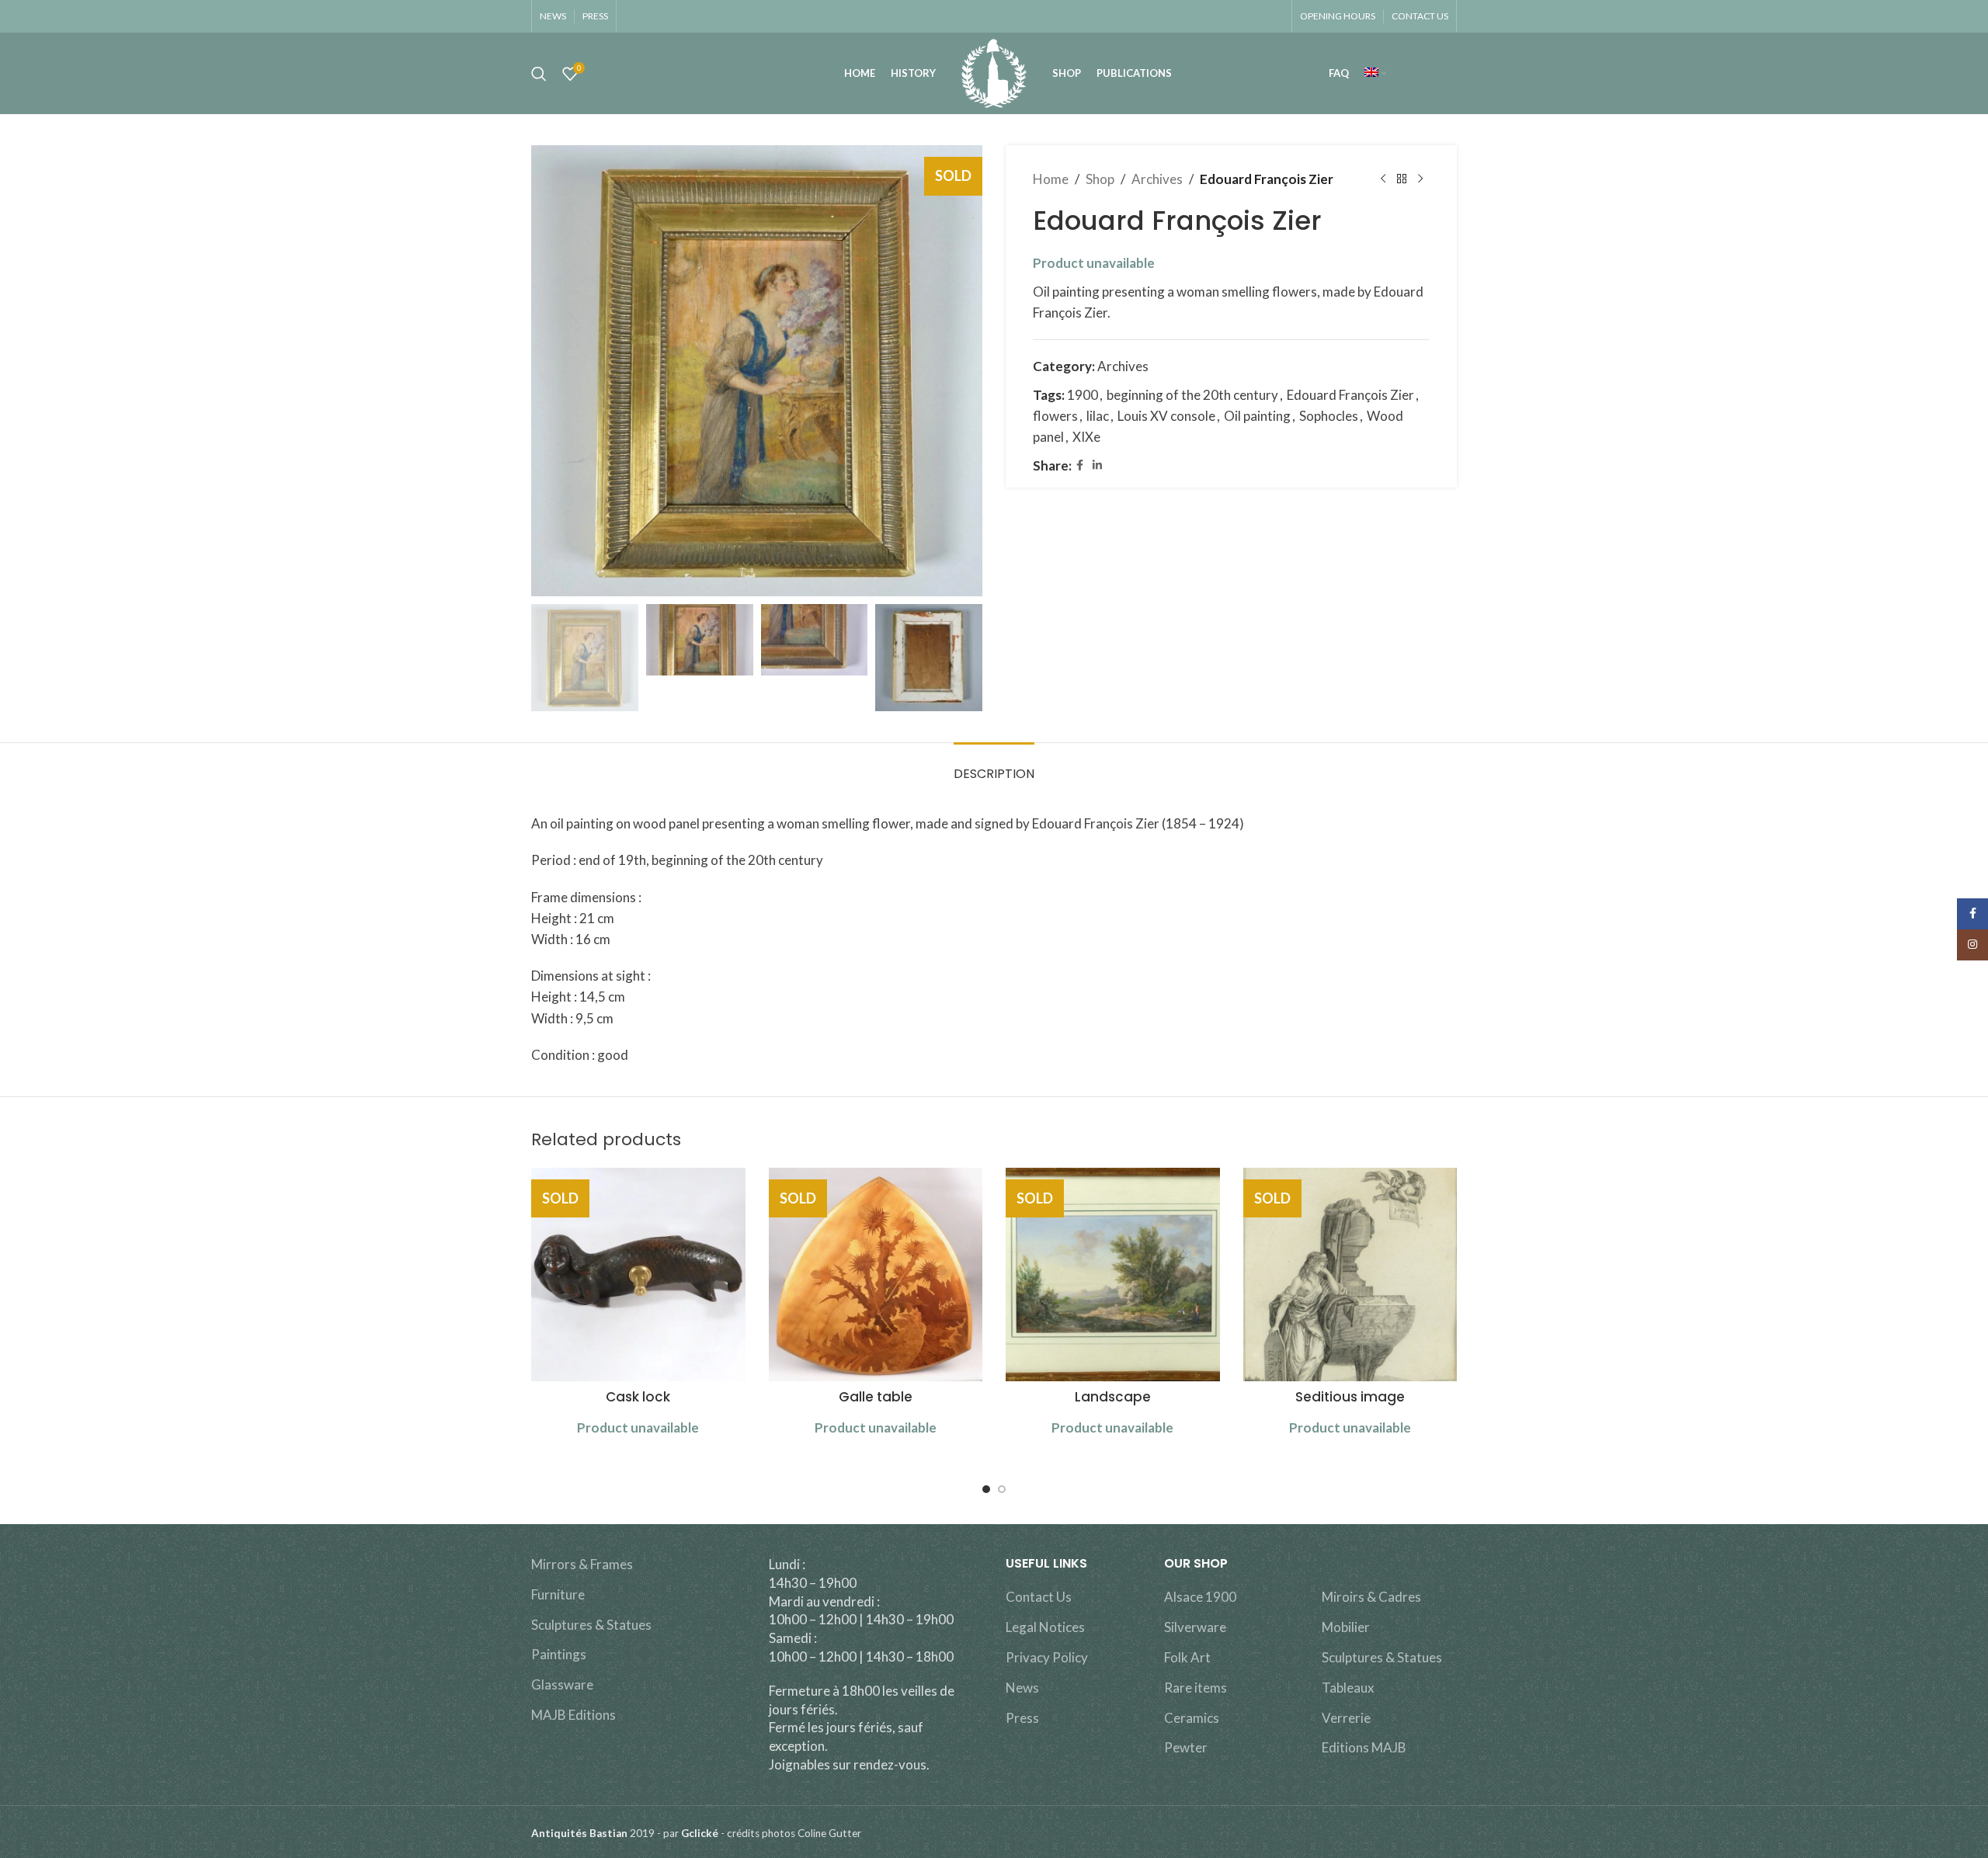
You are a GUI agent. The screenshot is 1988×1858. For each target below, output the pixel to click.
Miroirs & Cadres (1371, 1597)
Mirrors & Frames (582, 1564)
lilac (1098, 416)
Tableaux (1348, 1688)
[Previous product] (1383, 179)
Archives (1157, 179)
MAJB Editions (573, 1715)
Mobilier (1346, 1627)
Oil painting (1257, 416)
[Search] (539, 74)
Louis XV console (1166, 416)
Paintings (559, 1654)
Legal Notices (1045, 1627)
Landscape (1113, 1397)
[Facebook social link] (1080, 465)
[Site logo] (994, 72)
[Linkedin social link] (1097, 465)
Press (1022, 1718)
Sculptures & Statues (591, 1625)
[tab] (994, 766)
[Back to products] (1402, 179)
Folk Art (1187, 1657)
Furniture (558, 1594)
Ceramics (1192, 1718)
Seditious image (1350, 1397)
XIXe (1086, 437)
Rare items (1196, 1688)
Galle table (876, 1397)
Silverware (1195, 1627)
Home (1051, 179)
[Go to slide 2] (1002, 1489)
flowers (1055, 416)
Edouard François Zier (1350, 395)
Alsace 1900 (1200, 1597)
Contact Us (1039, 1597)
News (1022, 1688)
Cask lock (638, 1397)
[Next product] (1420, 179)
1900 (1083, 395)
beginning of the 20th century (1192, 395)
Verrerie (1346, 1718)
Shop (1100, 179)
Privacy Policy (1047, 1657)
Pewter (1186, 1747)
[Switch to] (1375, 74)
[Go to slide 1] (986, 1489)
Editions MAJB (1364, 1747)
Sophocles (1329, 416)
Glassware (562, 1684)
